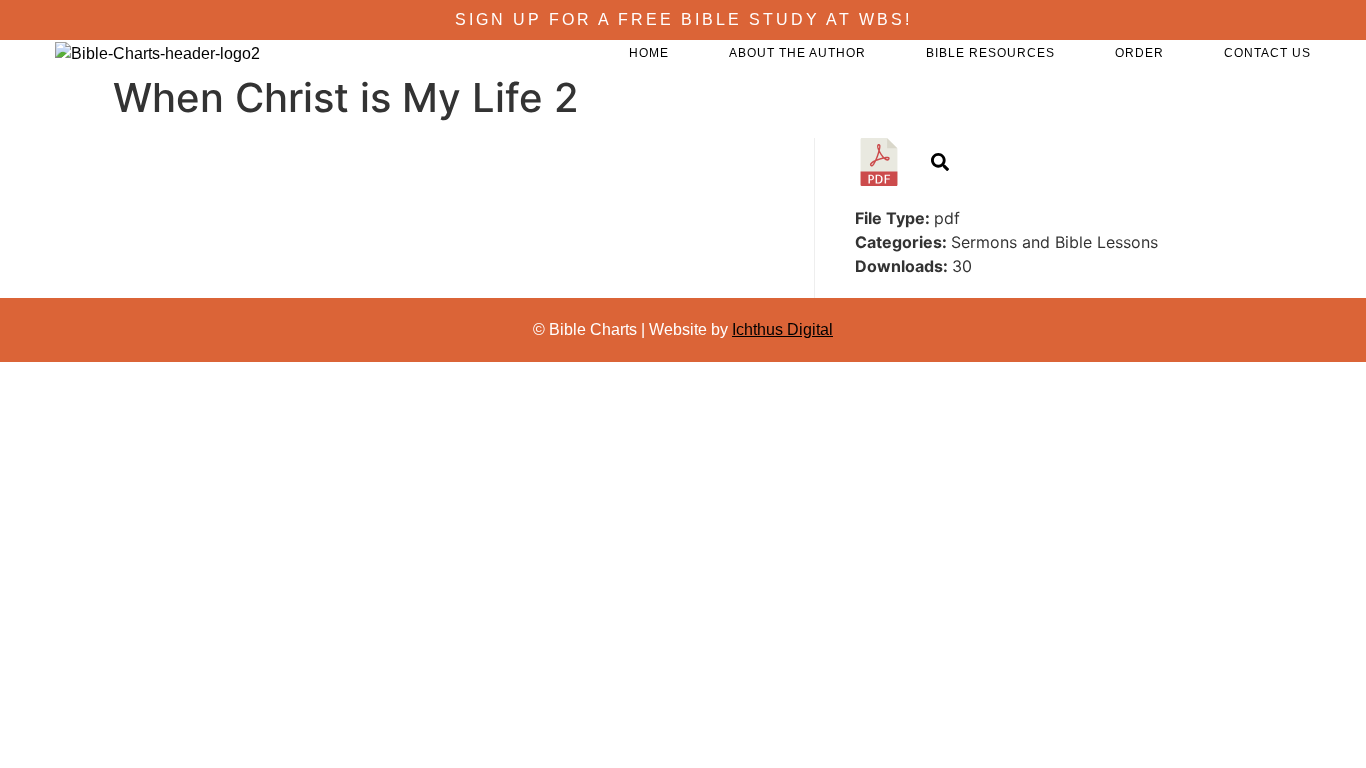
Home (649, 53)
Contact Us (1267, 53)
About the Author (797, 53)
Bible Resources (990, 53)
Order (1139, 53)
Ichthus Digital (782, 329)
